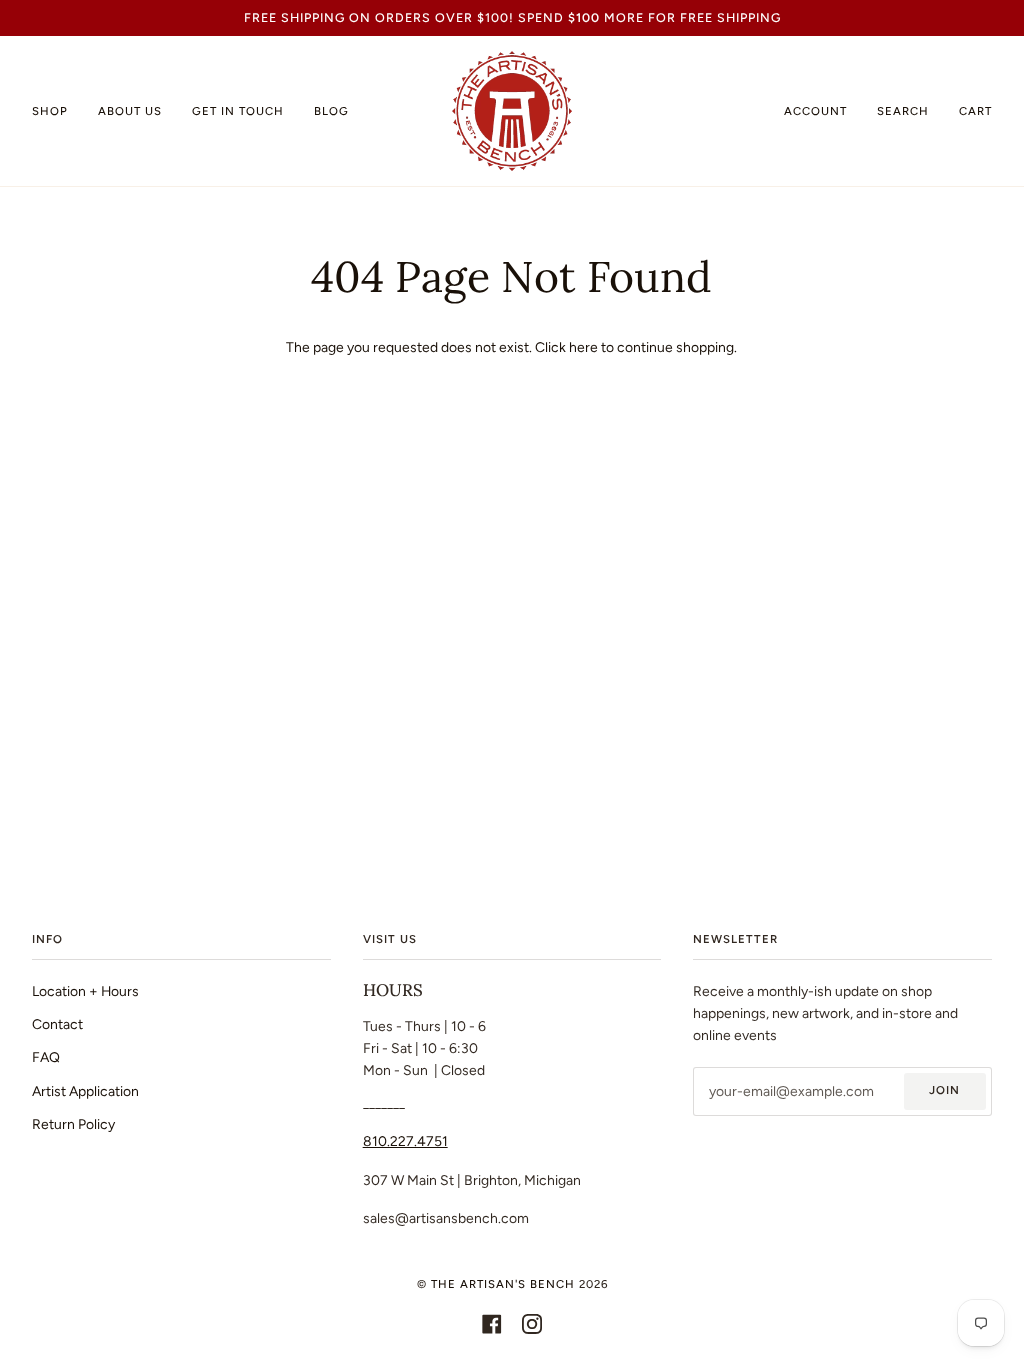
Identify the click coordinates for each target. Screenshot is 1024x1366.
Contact (57, 1024)
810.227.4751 (405, 1141)
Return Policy (73, 1124)
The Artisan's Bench (503, 1284)
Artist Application (85, 1091)
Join (944, 1090)
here (583, 347)
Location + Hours (85, 991)
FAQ (46, 1057)
